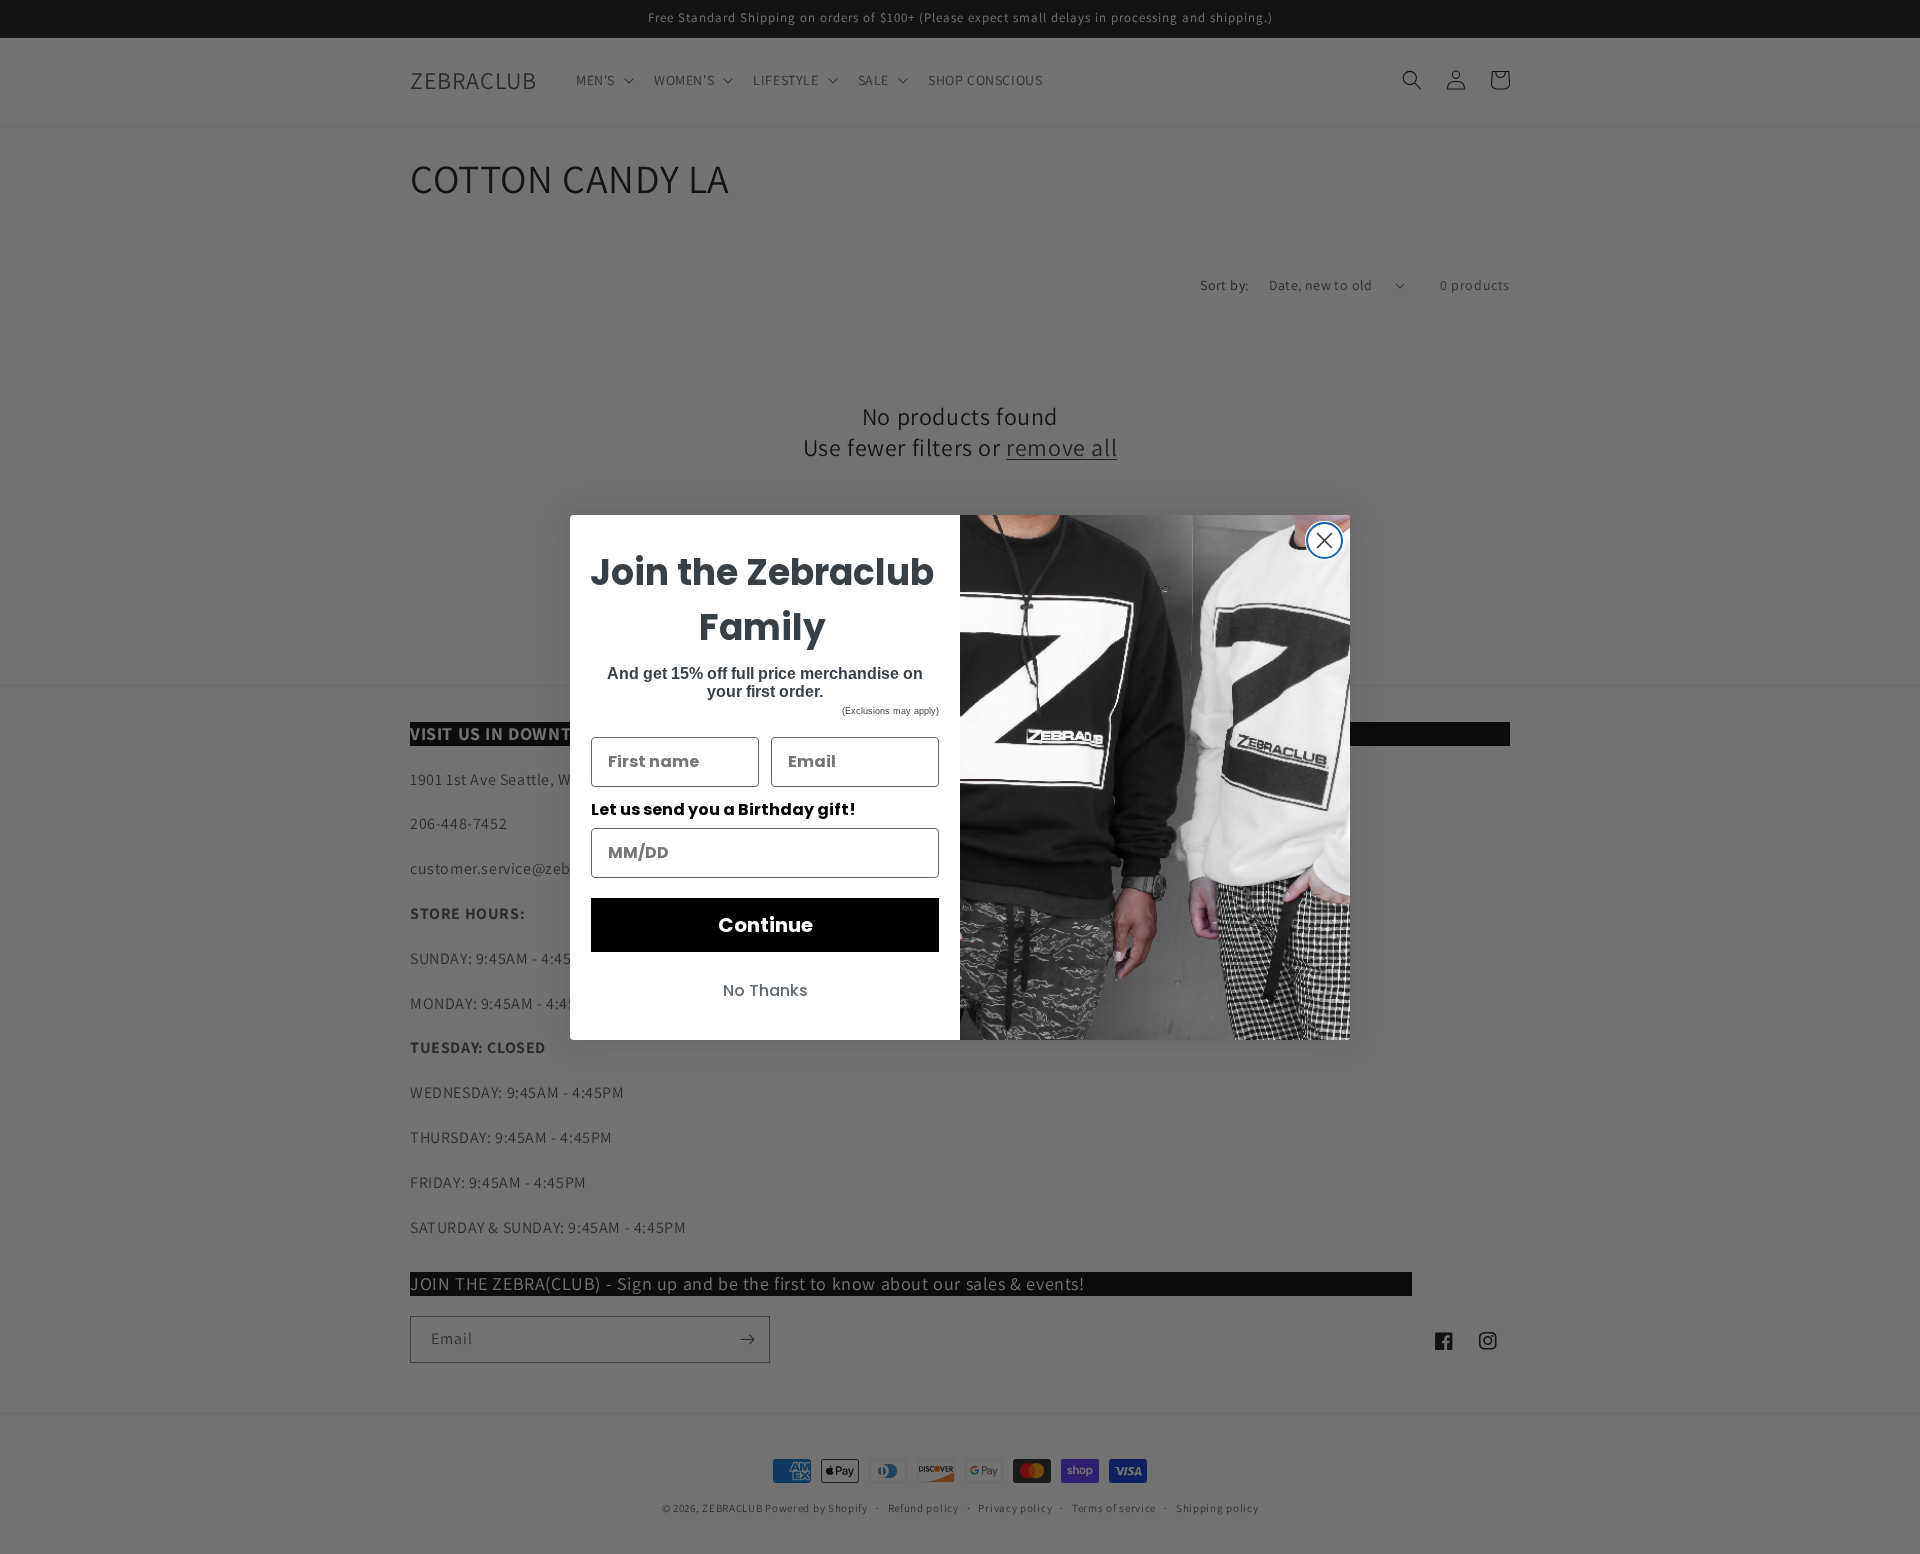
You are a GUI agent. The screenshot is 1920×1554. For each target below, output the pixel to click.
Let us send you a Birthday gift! (723, 809)
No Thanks (765, 990)
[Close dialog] (1324, 540)
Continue (765, 925)
